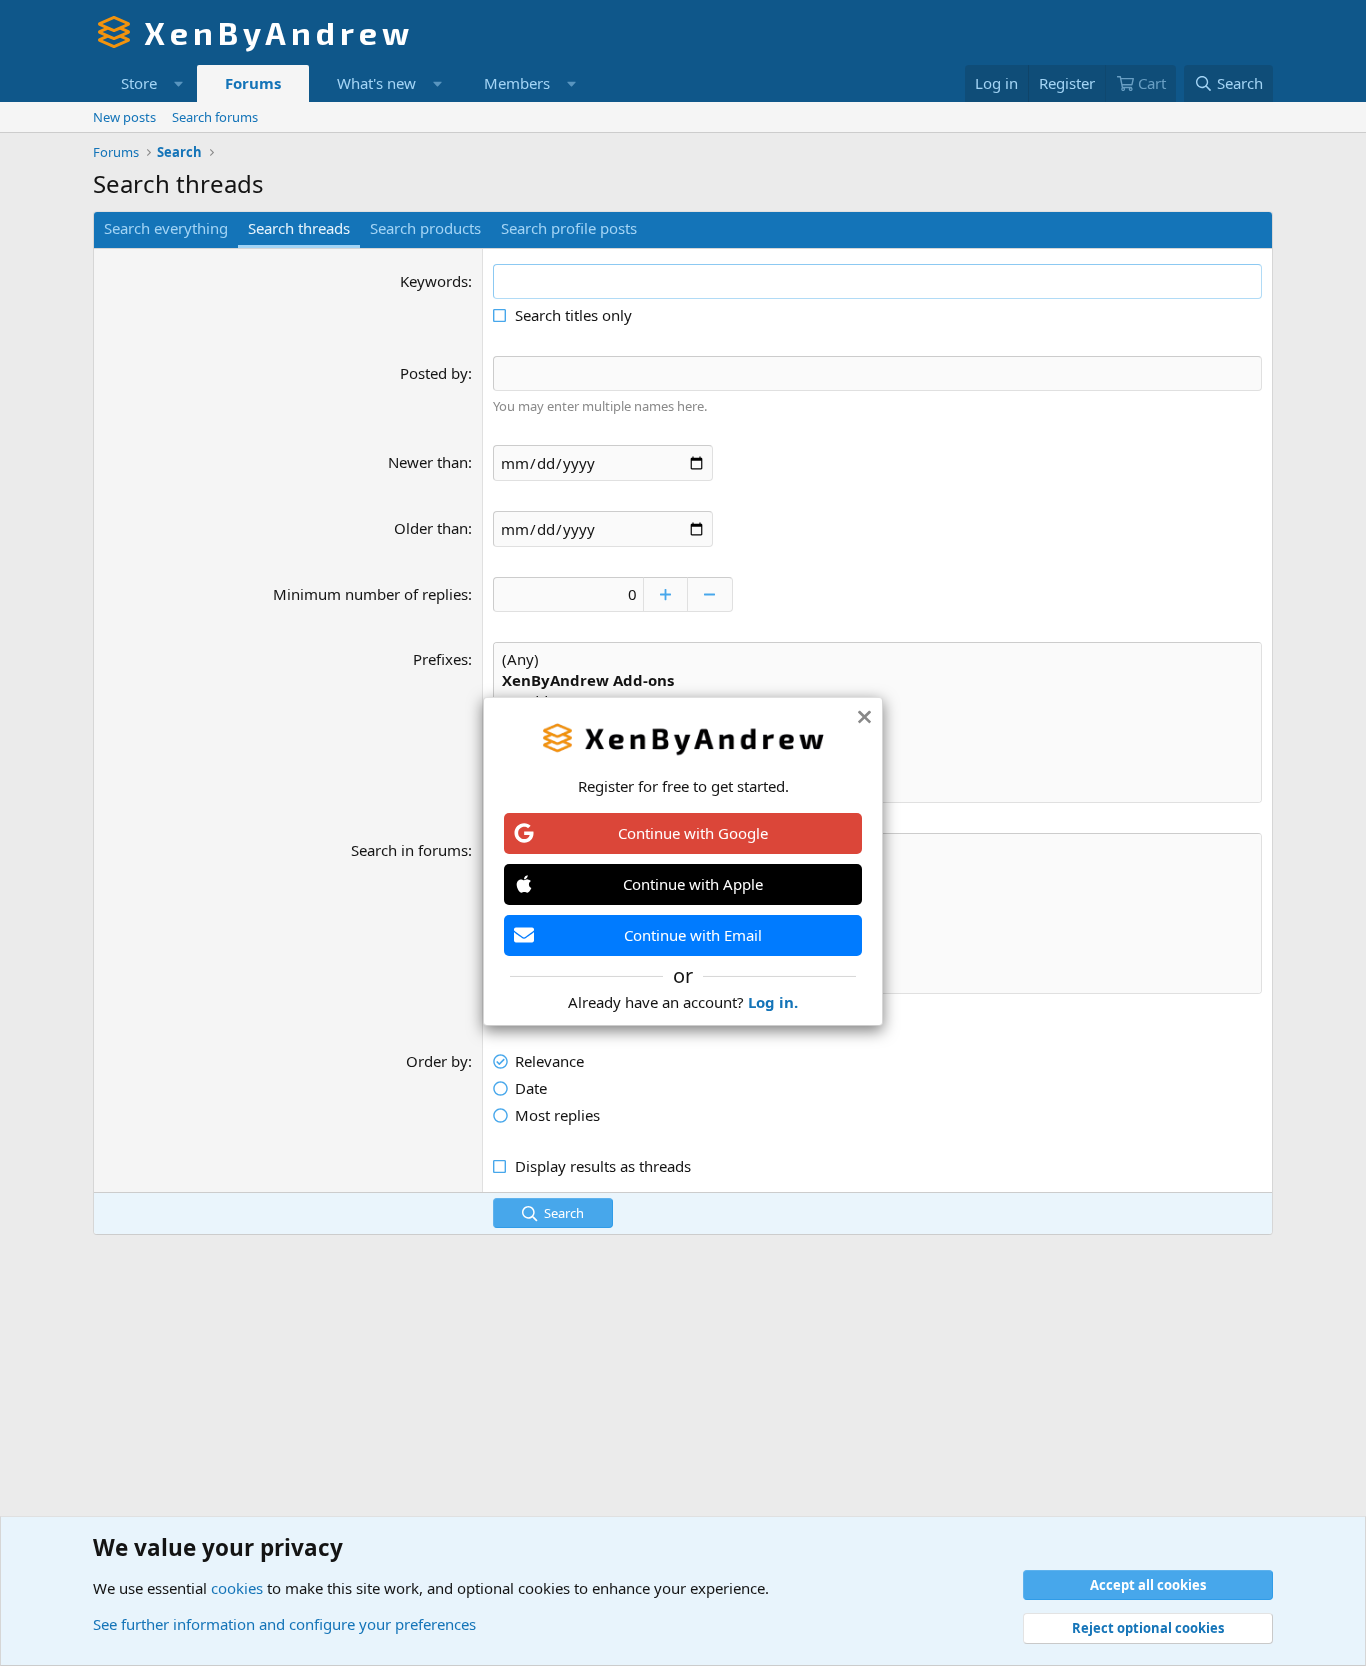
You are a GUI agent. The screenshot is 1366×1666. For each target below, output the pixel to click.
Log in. (773, 1002)
